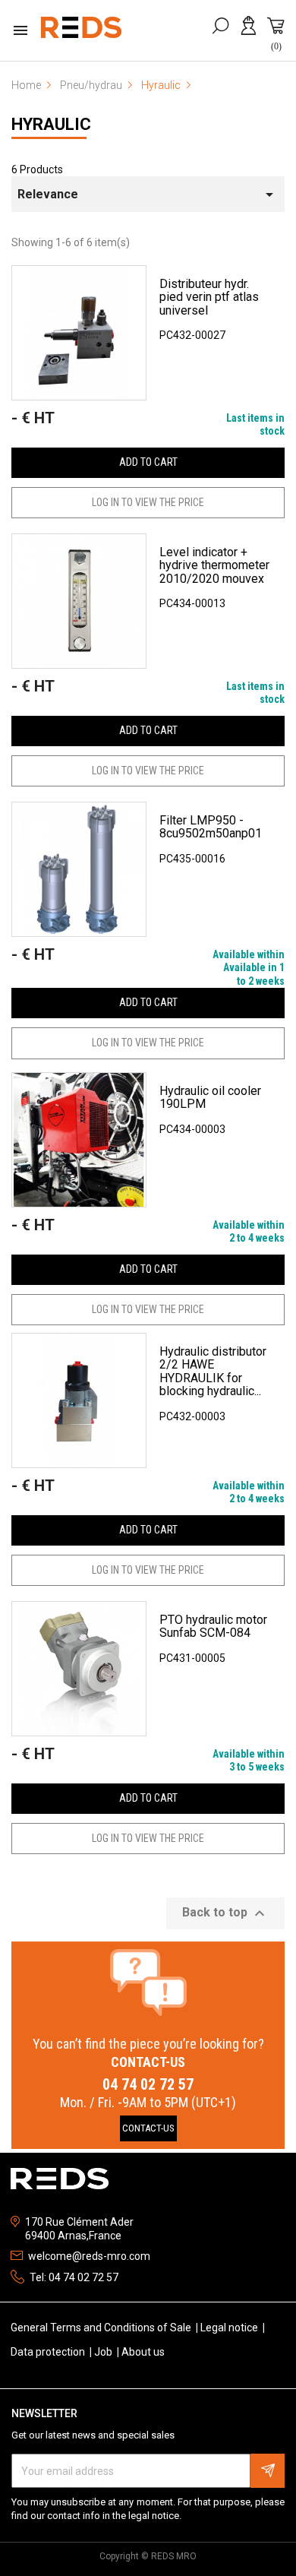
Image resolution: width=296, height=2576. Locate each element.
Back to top (225, 1913)
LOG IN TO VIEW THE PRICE (148, 502)
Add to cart (148, 462)
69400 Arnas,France (73, 2236)
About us (143, 2352)
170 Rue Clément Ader (79, 2222)
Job (104, 2352)
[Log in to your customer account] (251, 33)
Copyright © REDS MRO (148, 2556)
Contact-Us (148, 2128)
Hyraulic (51, 124)
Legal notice (230, 2328)
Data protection (49, 2352)
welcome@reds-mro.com (89, 2256)
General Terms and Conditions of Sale (102, 2328)
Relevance (148, 195)
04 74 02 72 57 (148, 2084)
